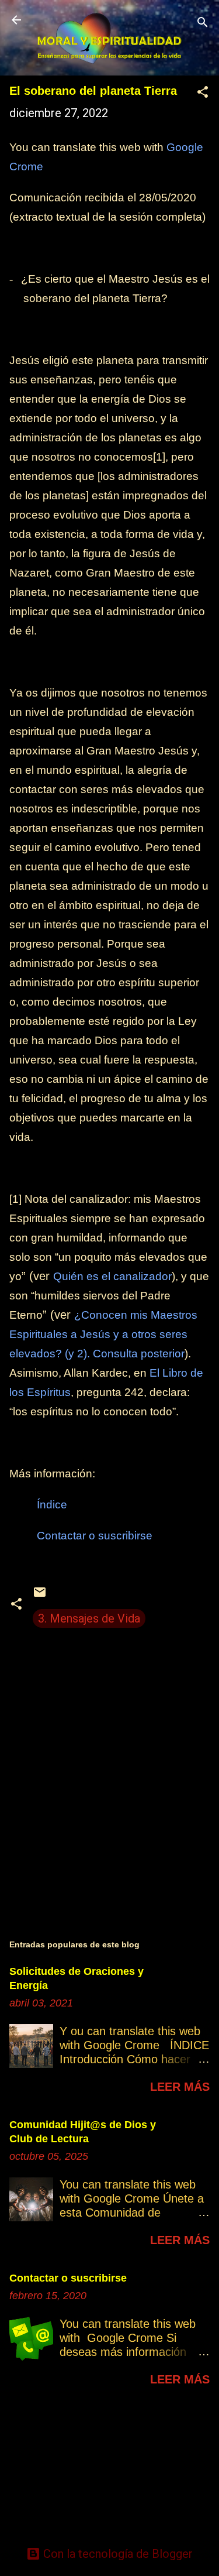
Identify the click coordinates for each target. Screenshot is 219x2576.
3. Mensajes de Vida (89, 1618)
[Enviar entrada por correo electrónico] (40, 1595)
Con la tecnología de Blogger (117, 2554)
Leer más (180, 2087)
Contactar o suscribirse (68, 2278)
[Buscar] (203, 24)
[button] (203, 93)
